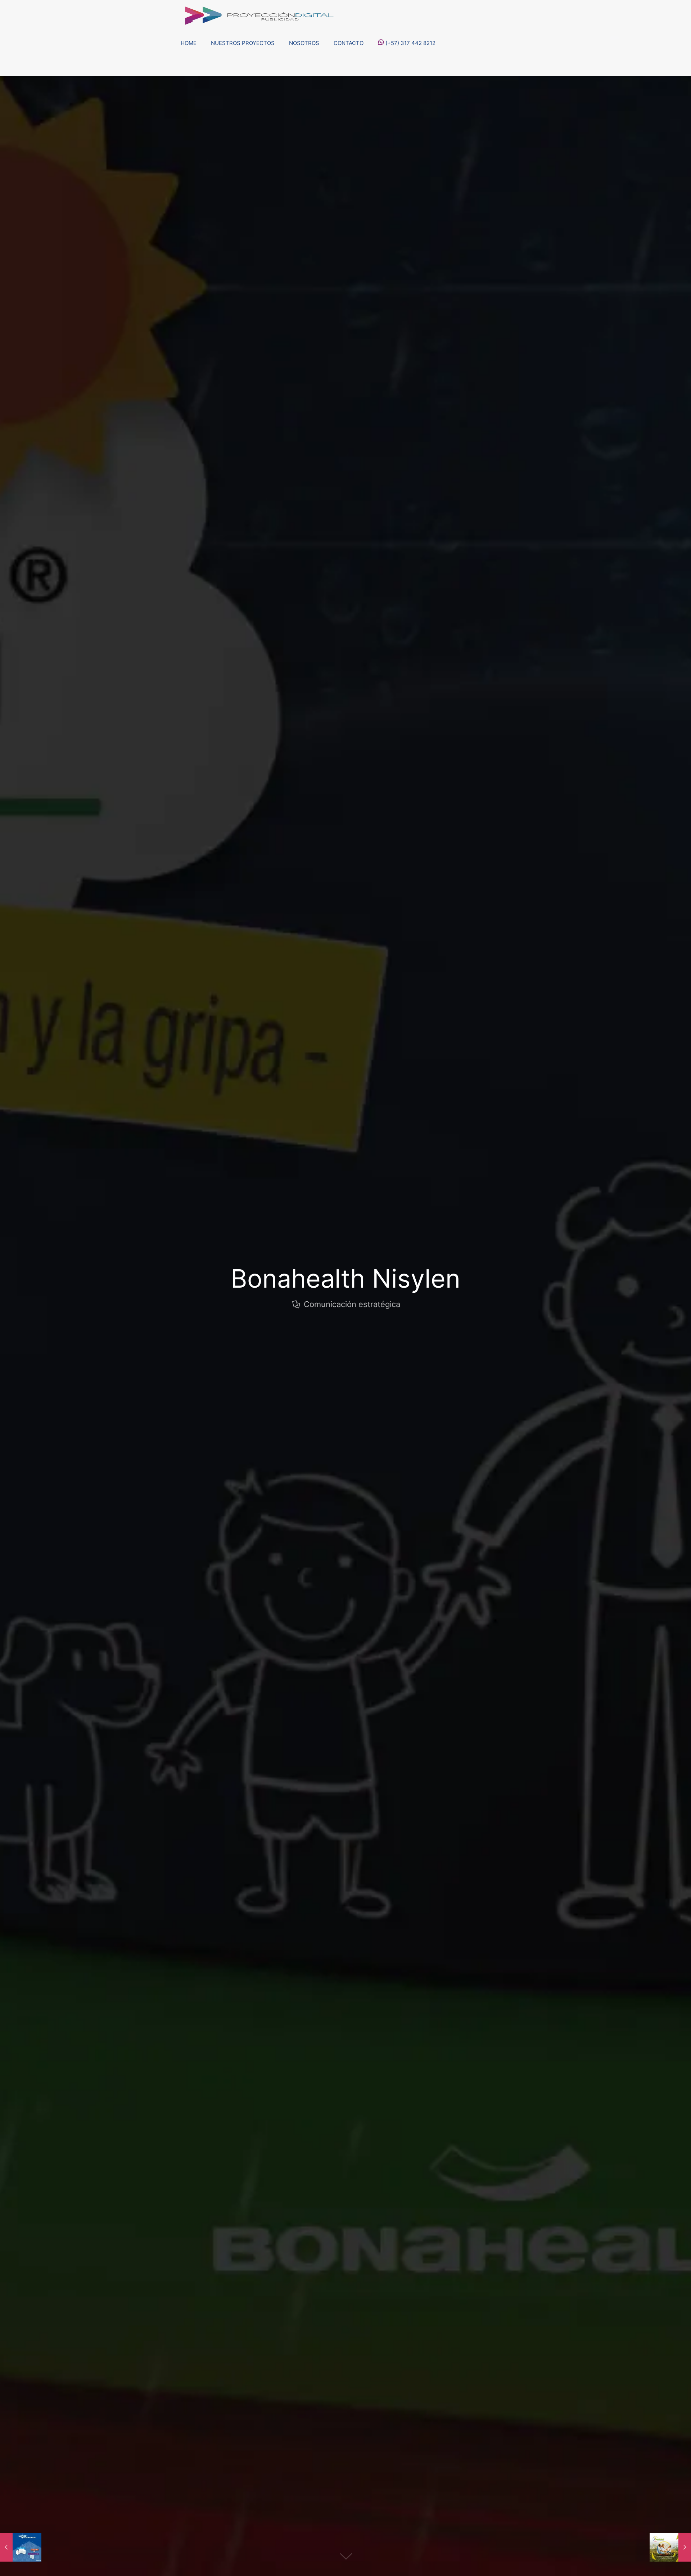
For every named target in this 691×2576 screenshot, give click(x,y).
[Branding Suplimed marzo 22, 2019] (670, 2547)
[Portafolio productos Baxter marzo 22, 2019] (21, 2547)
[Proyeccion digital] (258, 14)
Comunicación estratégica (352, 1304)
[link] (243, 67)
